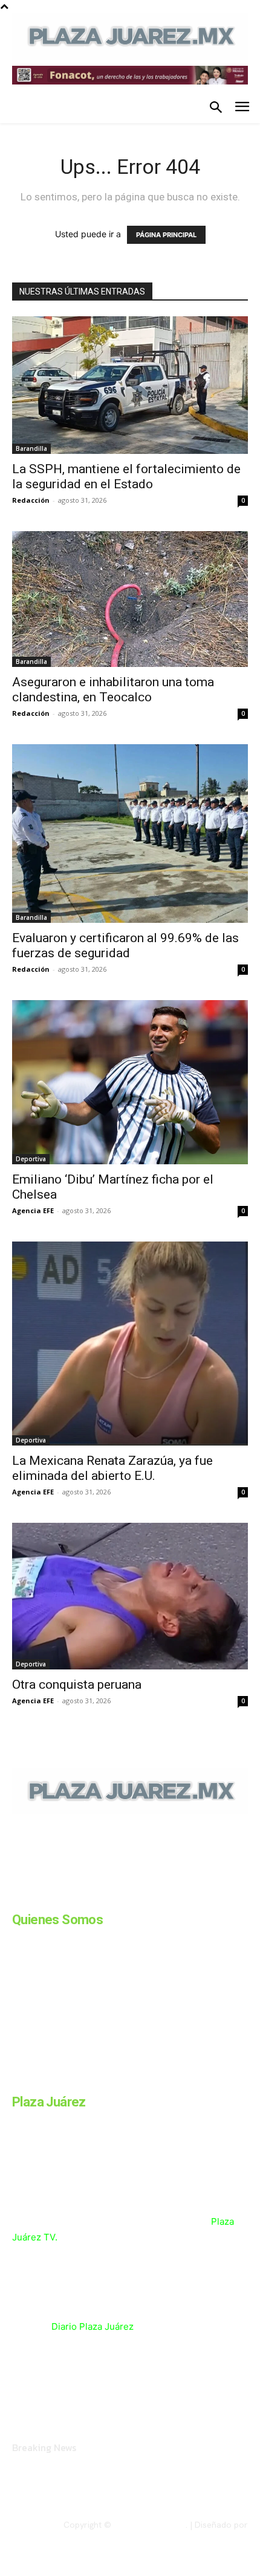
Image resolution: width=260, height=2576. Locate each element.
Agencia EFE (33, 1210)
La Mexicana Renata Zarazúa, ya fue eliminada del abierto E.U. (112, 1468)
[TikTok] (108, 1897)
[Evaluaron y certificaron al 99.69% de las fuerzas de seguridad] (130, 834)
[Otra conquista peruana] (130, 1596)
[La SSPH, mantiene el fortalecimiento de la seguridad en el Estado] (130, 385)
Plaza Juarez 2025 (150, 2525)
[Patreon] (77, 1897)
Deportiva (31, 1159)
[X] (138, 1897)
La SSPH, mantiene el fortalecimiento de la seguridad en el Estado (126, 477)
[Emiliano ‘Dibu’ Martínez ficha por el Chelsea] (130, 1082)
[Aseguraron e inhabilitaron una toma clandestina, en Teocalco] (130, 599)
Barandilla (31, 448)
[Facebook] (17, 1897)
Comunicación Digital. (206, 2534)
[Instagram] (47, 1897)
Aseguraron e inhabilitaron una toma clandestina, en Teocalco (113, 690)
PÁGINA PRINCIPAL (166, 235)
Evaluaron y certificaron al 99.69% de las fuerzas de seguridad (125, 945)
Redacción (31, 500)
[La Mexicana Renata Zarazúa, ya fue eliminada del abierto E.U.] (130, 1344)
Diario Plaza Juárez (93, 2326)
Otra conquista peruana (78, 1685)
